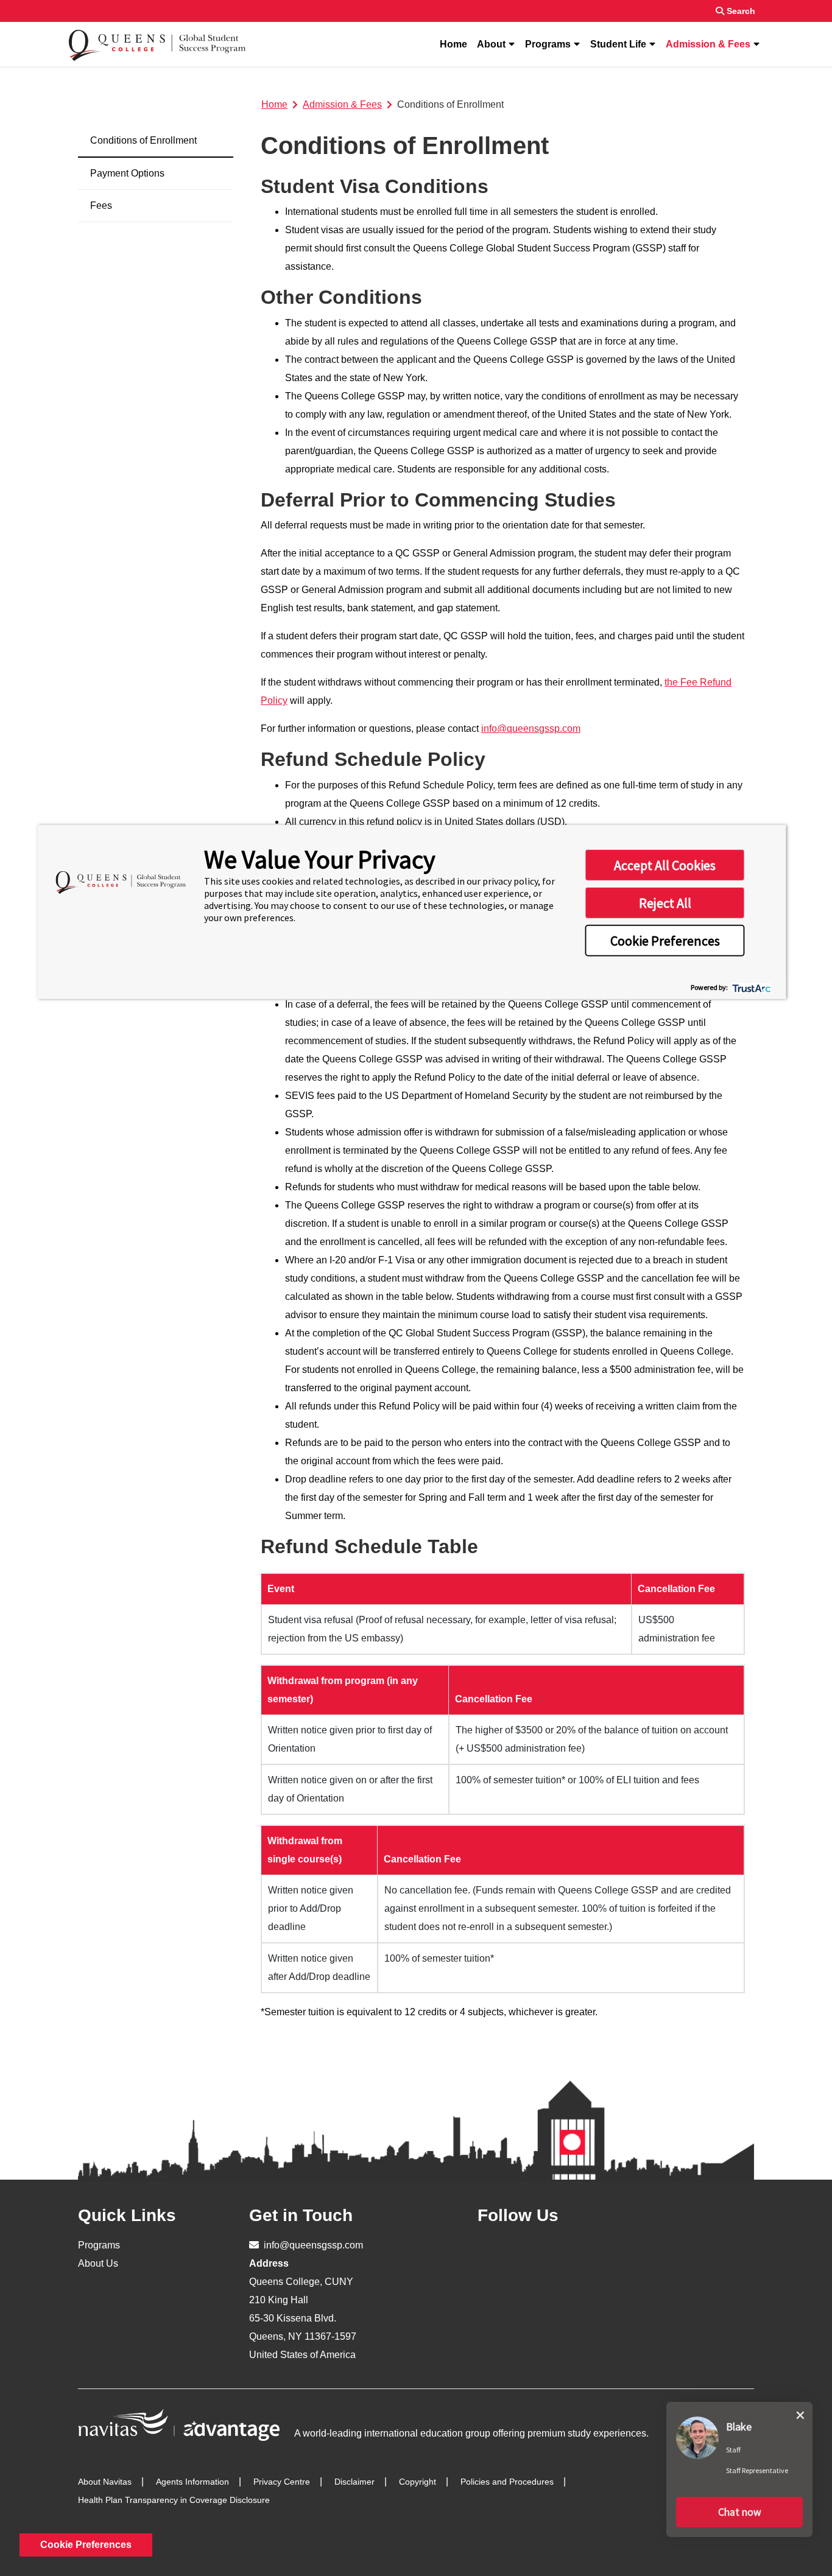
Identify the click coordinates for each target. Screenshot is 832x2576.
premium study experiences (587, 2433)
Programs (548, 44)
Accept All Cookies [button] (665, 865)
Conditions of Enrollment (143, 140)
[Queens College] (157, 44)
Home (453, 44)
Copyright (418, 2482)
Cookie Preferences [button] (665, 941)
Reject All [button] (665, 903)
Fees (101, 205)
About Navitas (105, 2482)
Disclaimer (354, 2482)
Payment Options (127, 173)
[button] (739, 2512)
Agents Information (192, 2482)
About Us (98, 2263)
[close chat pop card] (800, 2413)
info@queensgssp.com (531, 728)
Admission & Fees (708, 44)
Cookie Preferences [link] (86, 2545)
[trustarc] (751, 987)
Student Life (618, 44)
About (491, 44)
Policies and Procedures (507, 2482)
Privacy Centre (282, 2482)
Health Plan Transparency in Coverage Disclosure (174, 2500)
